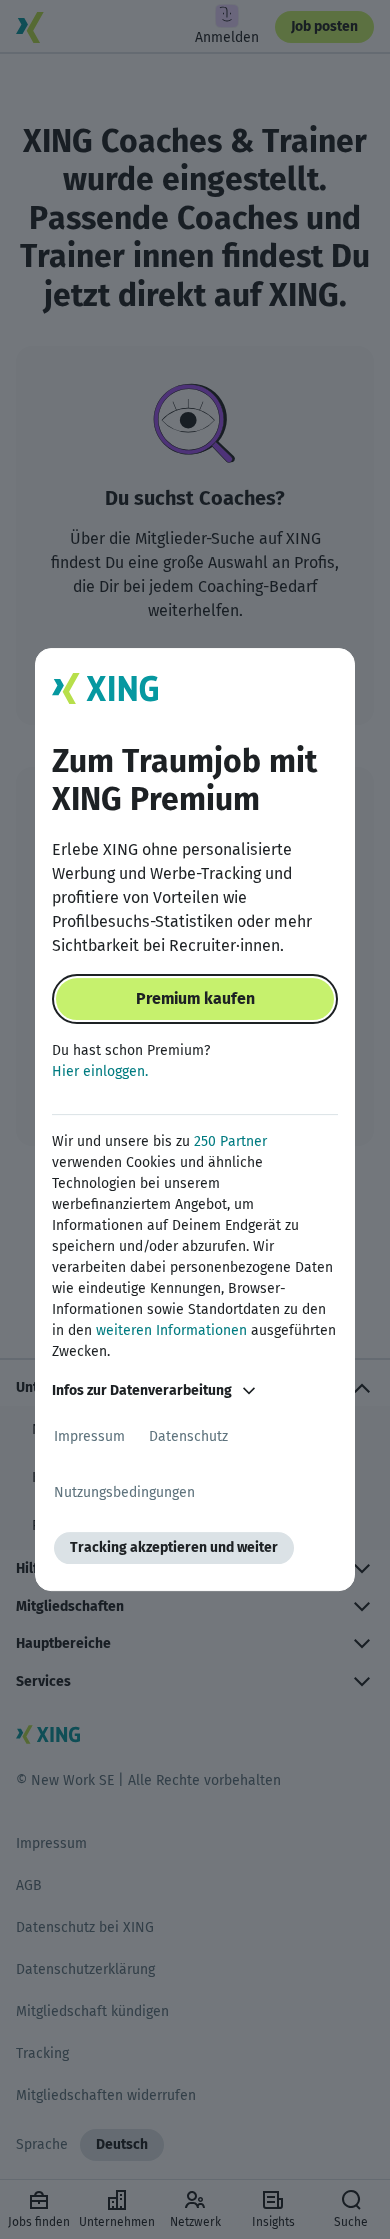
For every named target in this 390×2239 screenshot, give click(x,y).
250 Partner (230, 1141)
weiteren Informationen (171, 1330)
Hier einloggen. (100, 1071)
